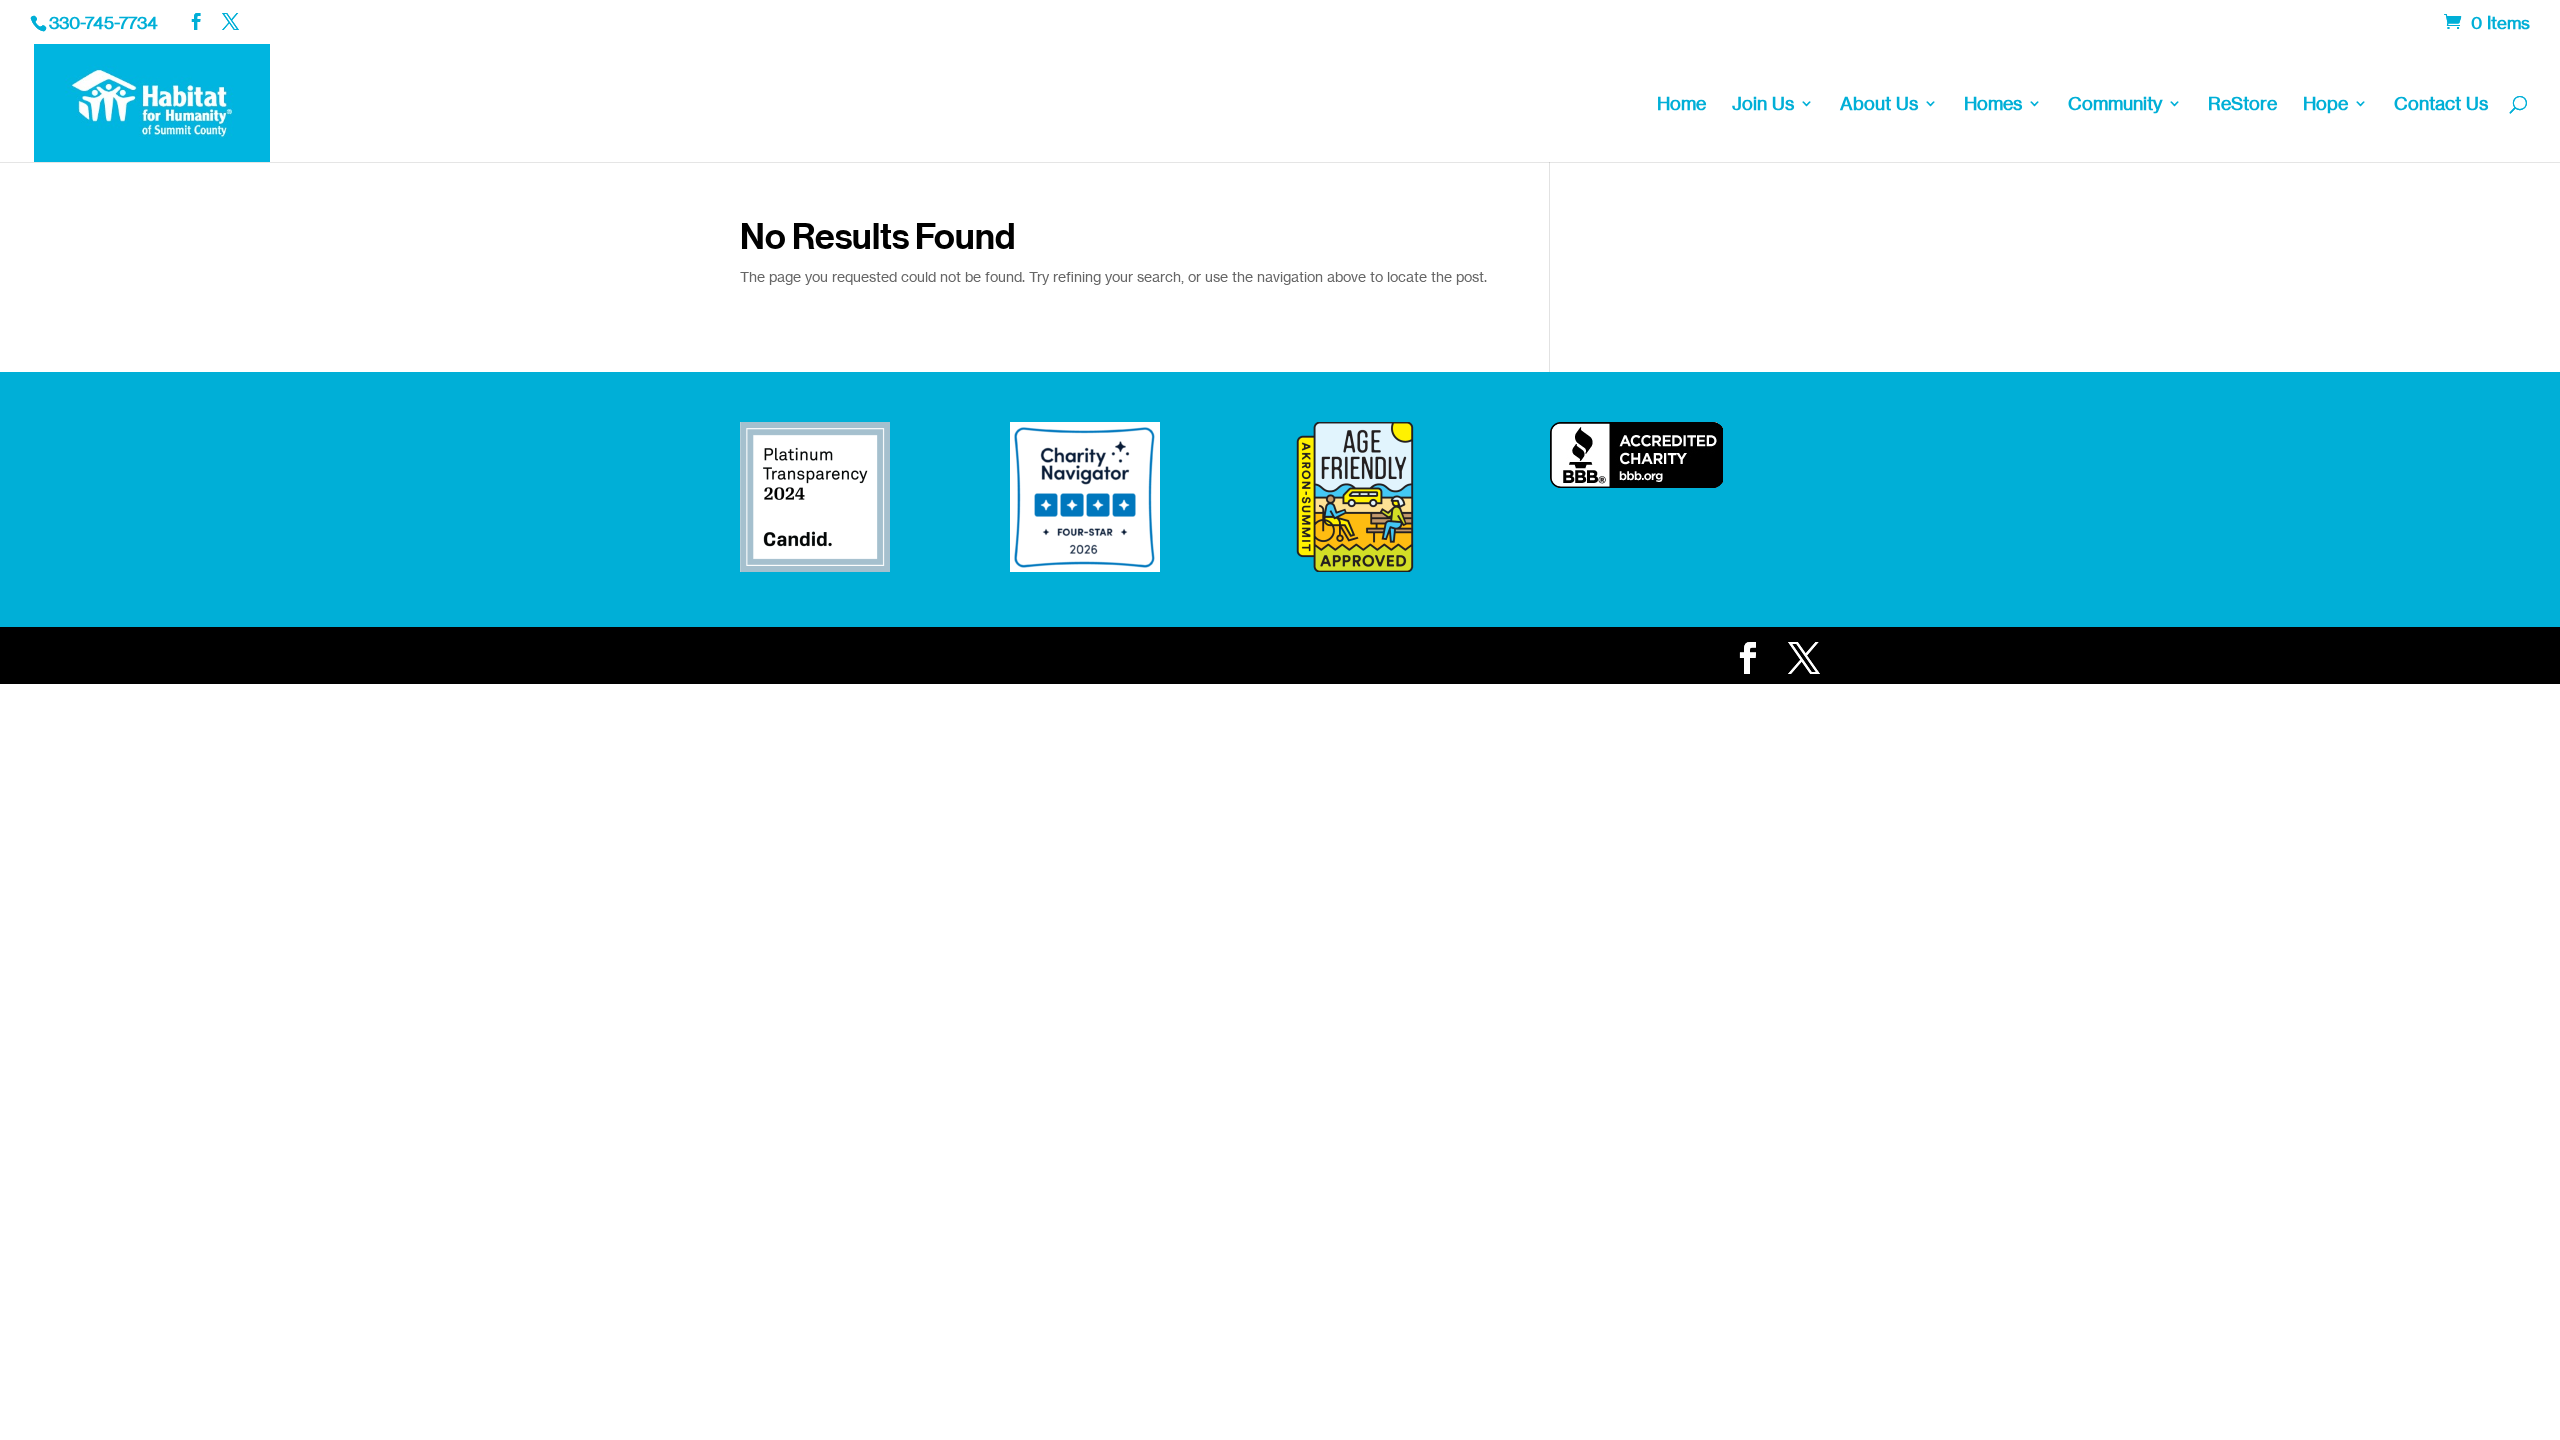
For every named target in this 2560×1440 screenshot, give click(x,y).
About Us (1879, 105)
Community (2115, 105)
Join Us (1763, 105)
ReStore (2242, 105)
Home (1681, 105)
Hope (2325, 105)
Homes (1993, 105)
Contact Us (2441, 105)
